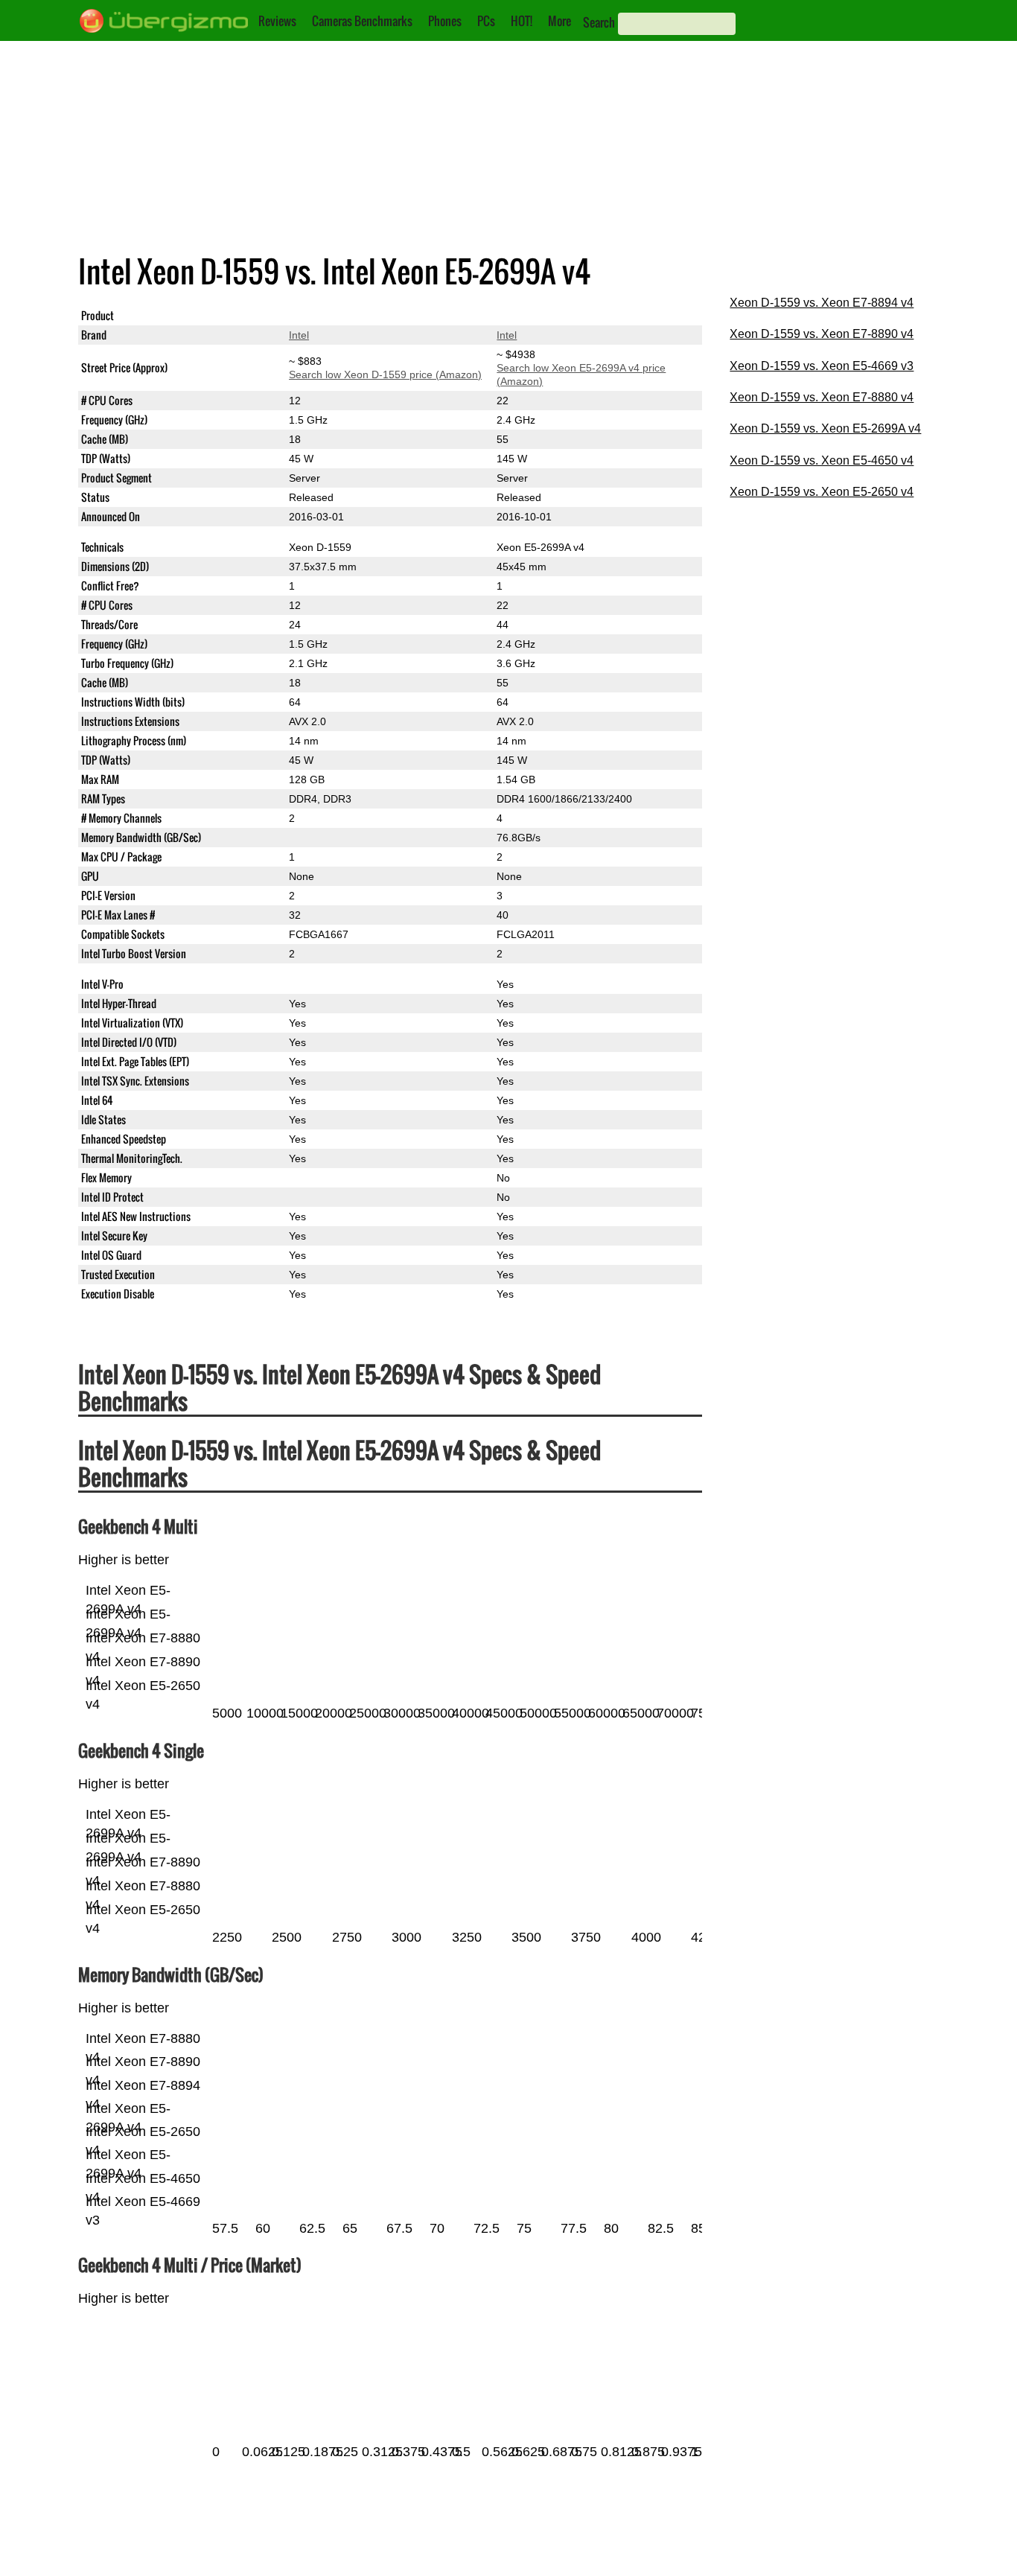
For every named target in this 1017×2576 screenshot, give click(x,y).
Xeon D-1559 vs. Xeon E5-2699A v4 (825, 428)
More (559, 21)
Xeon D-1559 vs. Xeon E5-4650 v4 (822, 460)
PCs (486, 21)
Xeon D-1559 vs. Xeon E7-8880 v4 (822, 397)
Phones (445, 21)
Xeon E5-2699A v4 (541, 316)
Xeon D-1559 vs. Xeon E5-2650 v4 (822, 492)
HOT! (522, 21)
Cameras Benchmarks (362, 21)
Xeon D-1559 (320, 316)
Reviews (277, 21)
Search (599, 22)
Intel (299, 335)
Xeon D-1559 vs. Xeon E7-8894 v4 (822, 303)
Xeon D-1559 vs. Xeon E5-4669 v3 (822, 366)
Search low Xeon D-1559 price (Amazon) (385, 374)
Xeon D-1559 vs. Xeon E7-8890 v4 (822, 334)
